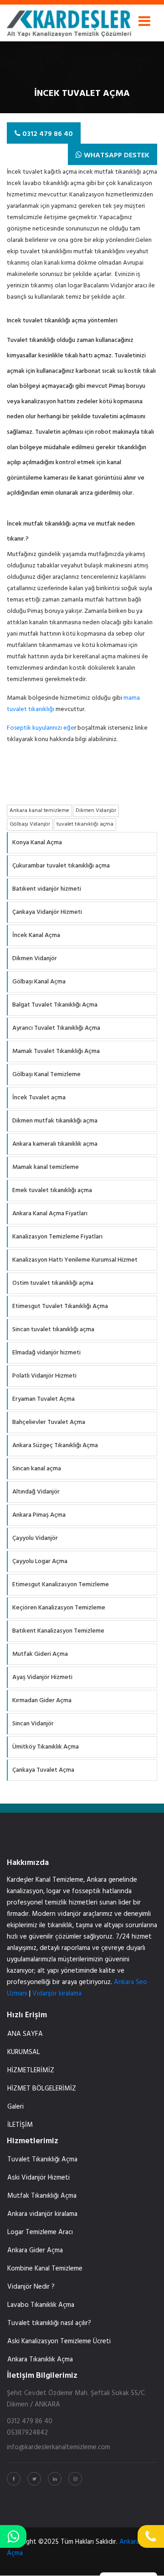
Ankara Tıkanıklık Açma (40, 2360)
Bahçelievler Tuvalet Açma (49, 1422)
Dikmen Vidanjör (35, 959)
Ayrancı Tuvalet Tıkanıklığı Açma (56, 1028)
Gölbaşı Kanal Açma (39, 982)
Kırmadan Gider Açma (42, 1701)
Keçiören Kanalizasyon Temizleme (59, 1608)
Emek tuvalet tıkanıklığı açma (52, 1190)
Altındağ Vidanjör (36, 1492)
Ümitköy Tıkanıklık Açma (46, 1747)
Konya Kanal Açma (37, 843)
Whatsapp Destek (116, 155)
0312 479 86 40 (47, 134)
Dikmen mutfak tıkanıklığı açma (55, 1121)
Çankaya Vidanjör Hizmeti (47, 912)
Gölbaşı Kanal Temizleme (46, 1075)
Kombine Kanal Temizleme (45, 2269)
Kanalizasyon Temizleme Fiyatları (57, 1237)
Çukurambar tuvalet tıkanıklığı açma (61, 866)
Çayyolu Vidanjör (35, 1538)
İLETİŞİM (20, 2125)
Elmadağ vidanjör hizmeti (46, 1353)
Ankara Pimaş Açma (39, 1515)
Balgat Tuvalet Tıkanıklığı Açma (55, 1005)
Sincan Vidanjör (33, 1724)
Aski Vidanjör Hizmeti (38, 2178)
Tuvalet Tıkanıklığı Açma (42, 2160)
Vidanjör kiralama (57, 1994)
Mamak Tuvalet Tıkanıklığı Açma (56, 1051)
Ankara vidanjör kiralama (42, 2214)
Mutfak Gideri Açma (40, 1654)
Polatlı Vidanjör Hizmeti (44, 1376)
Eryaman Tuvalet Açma (44, 1399)
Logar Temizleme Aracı (40, 2232)
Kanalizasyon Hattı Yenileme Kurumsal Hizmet (75, 1260)
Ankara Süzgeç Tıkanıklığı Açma (55, 1446)
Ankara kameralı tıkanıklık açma (55, 1144)
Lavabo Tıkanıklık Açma (41, 2305)
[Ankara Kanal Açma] (69, 21)
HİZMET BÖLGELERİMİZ (42, 2089)
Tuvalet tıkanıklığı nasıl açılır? (49, 2323)
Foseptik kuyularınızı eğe (41, 728)
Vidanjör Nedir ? (31, 2287)
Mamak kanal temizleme (46, 1167)
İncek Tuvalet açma (39, 1098)
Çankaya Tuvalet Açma (43, 1770)
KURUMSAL (24, 2052)
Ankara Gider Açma (35, 2250)
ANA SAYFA (25, 2034)
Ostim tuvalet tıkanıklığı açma (53, 1283)
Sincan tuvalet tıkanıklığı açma (53, 1330)
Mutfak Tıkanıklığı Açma (42, 2196)
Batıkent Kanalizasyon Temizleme (58, 1631)
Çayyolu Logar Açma (40, 1561)
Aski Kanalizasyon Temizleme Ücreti (59, 2341)
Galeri (15, 2107)
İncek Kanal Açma (36, 935)
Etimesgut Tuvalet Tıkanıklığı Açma (60, 1306)
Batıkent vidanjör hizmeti (47, 889)
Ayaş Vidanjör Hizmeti (42, 1677)
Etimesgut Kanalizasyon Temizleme (61, 1585)
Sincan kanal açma (37, 1469)
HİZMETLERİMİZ (31, 2070)
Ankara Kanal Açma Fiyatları (50, 1214)
